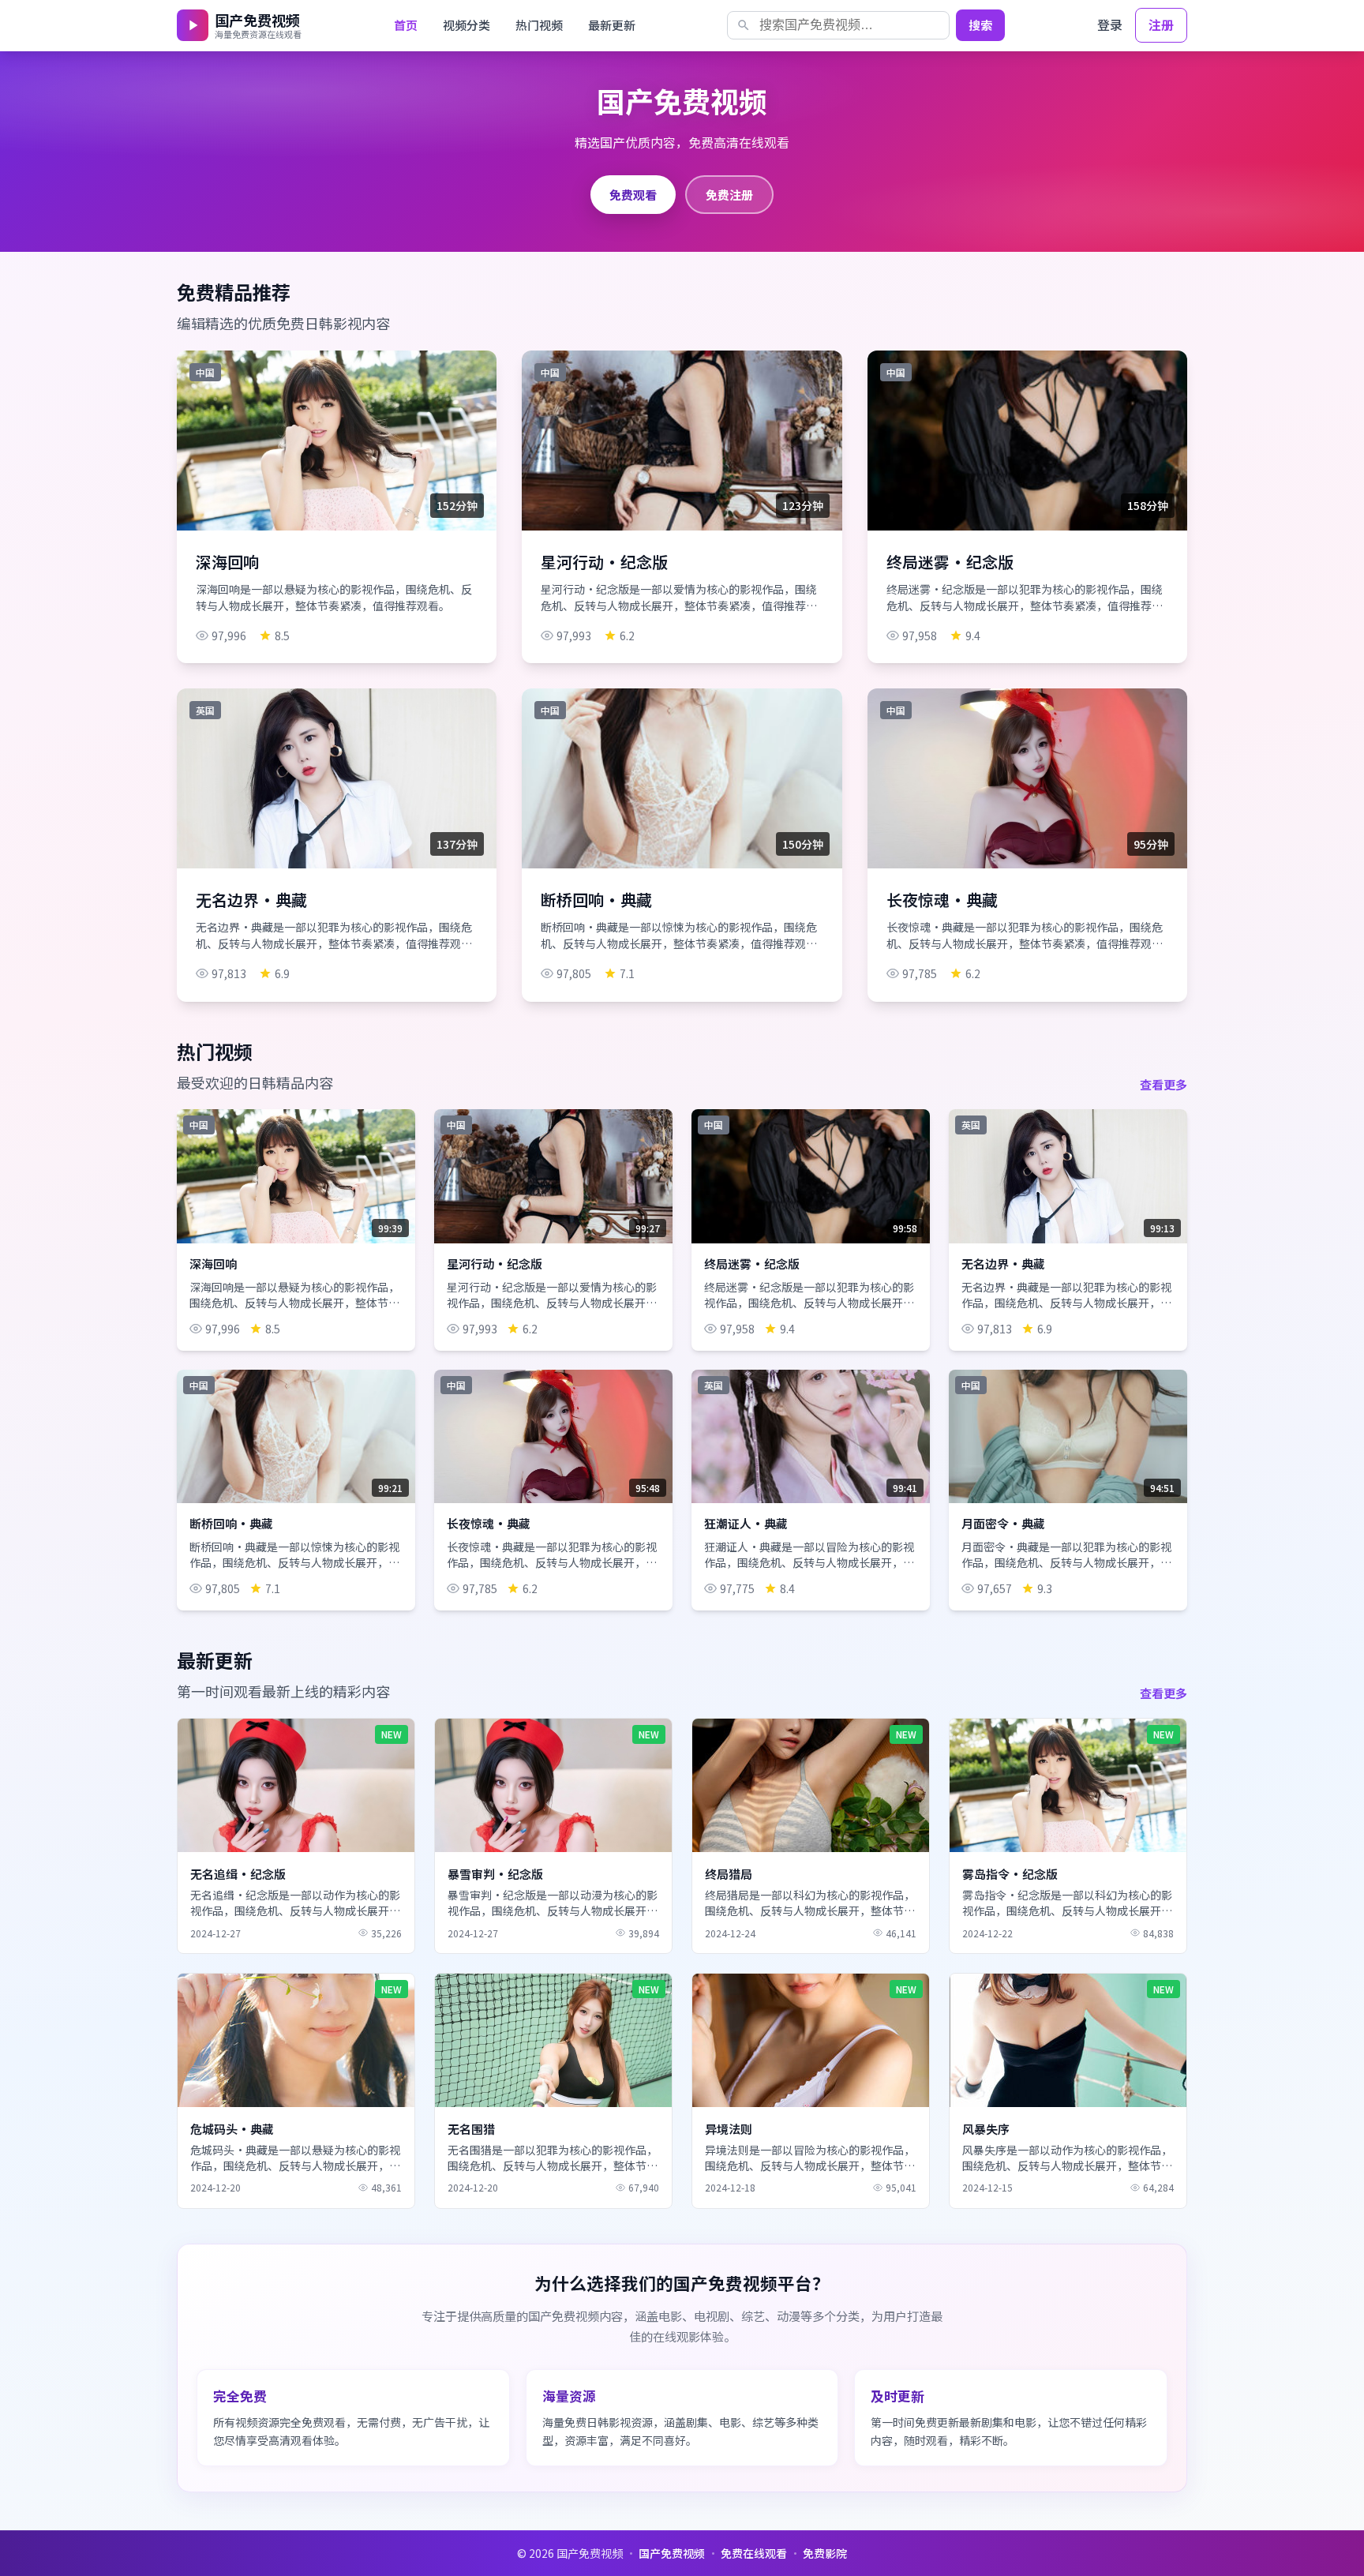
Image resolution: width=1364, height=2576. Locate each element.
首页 (406, 25)
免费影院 (825, 2553)
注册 (1161, 24)
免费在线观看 (754, 2553)
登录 (1110, 24)
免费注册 (729, 194)
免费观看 (633, 194)
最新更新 (612, 25)
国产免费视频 (672, 2553)
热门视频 (539, 25)
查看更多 (1164, 1084)
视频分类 (467, 25)
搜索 (980, 25)
